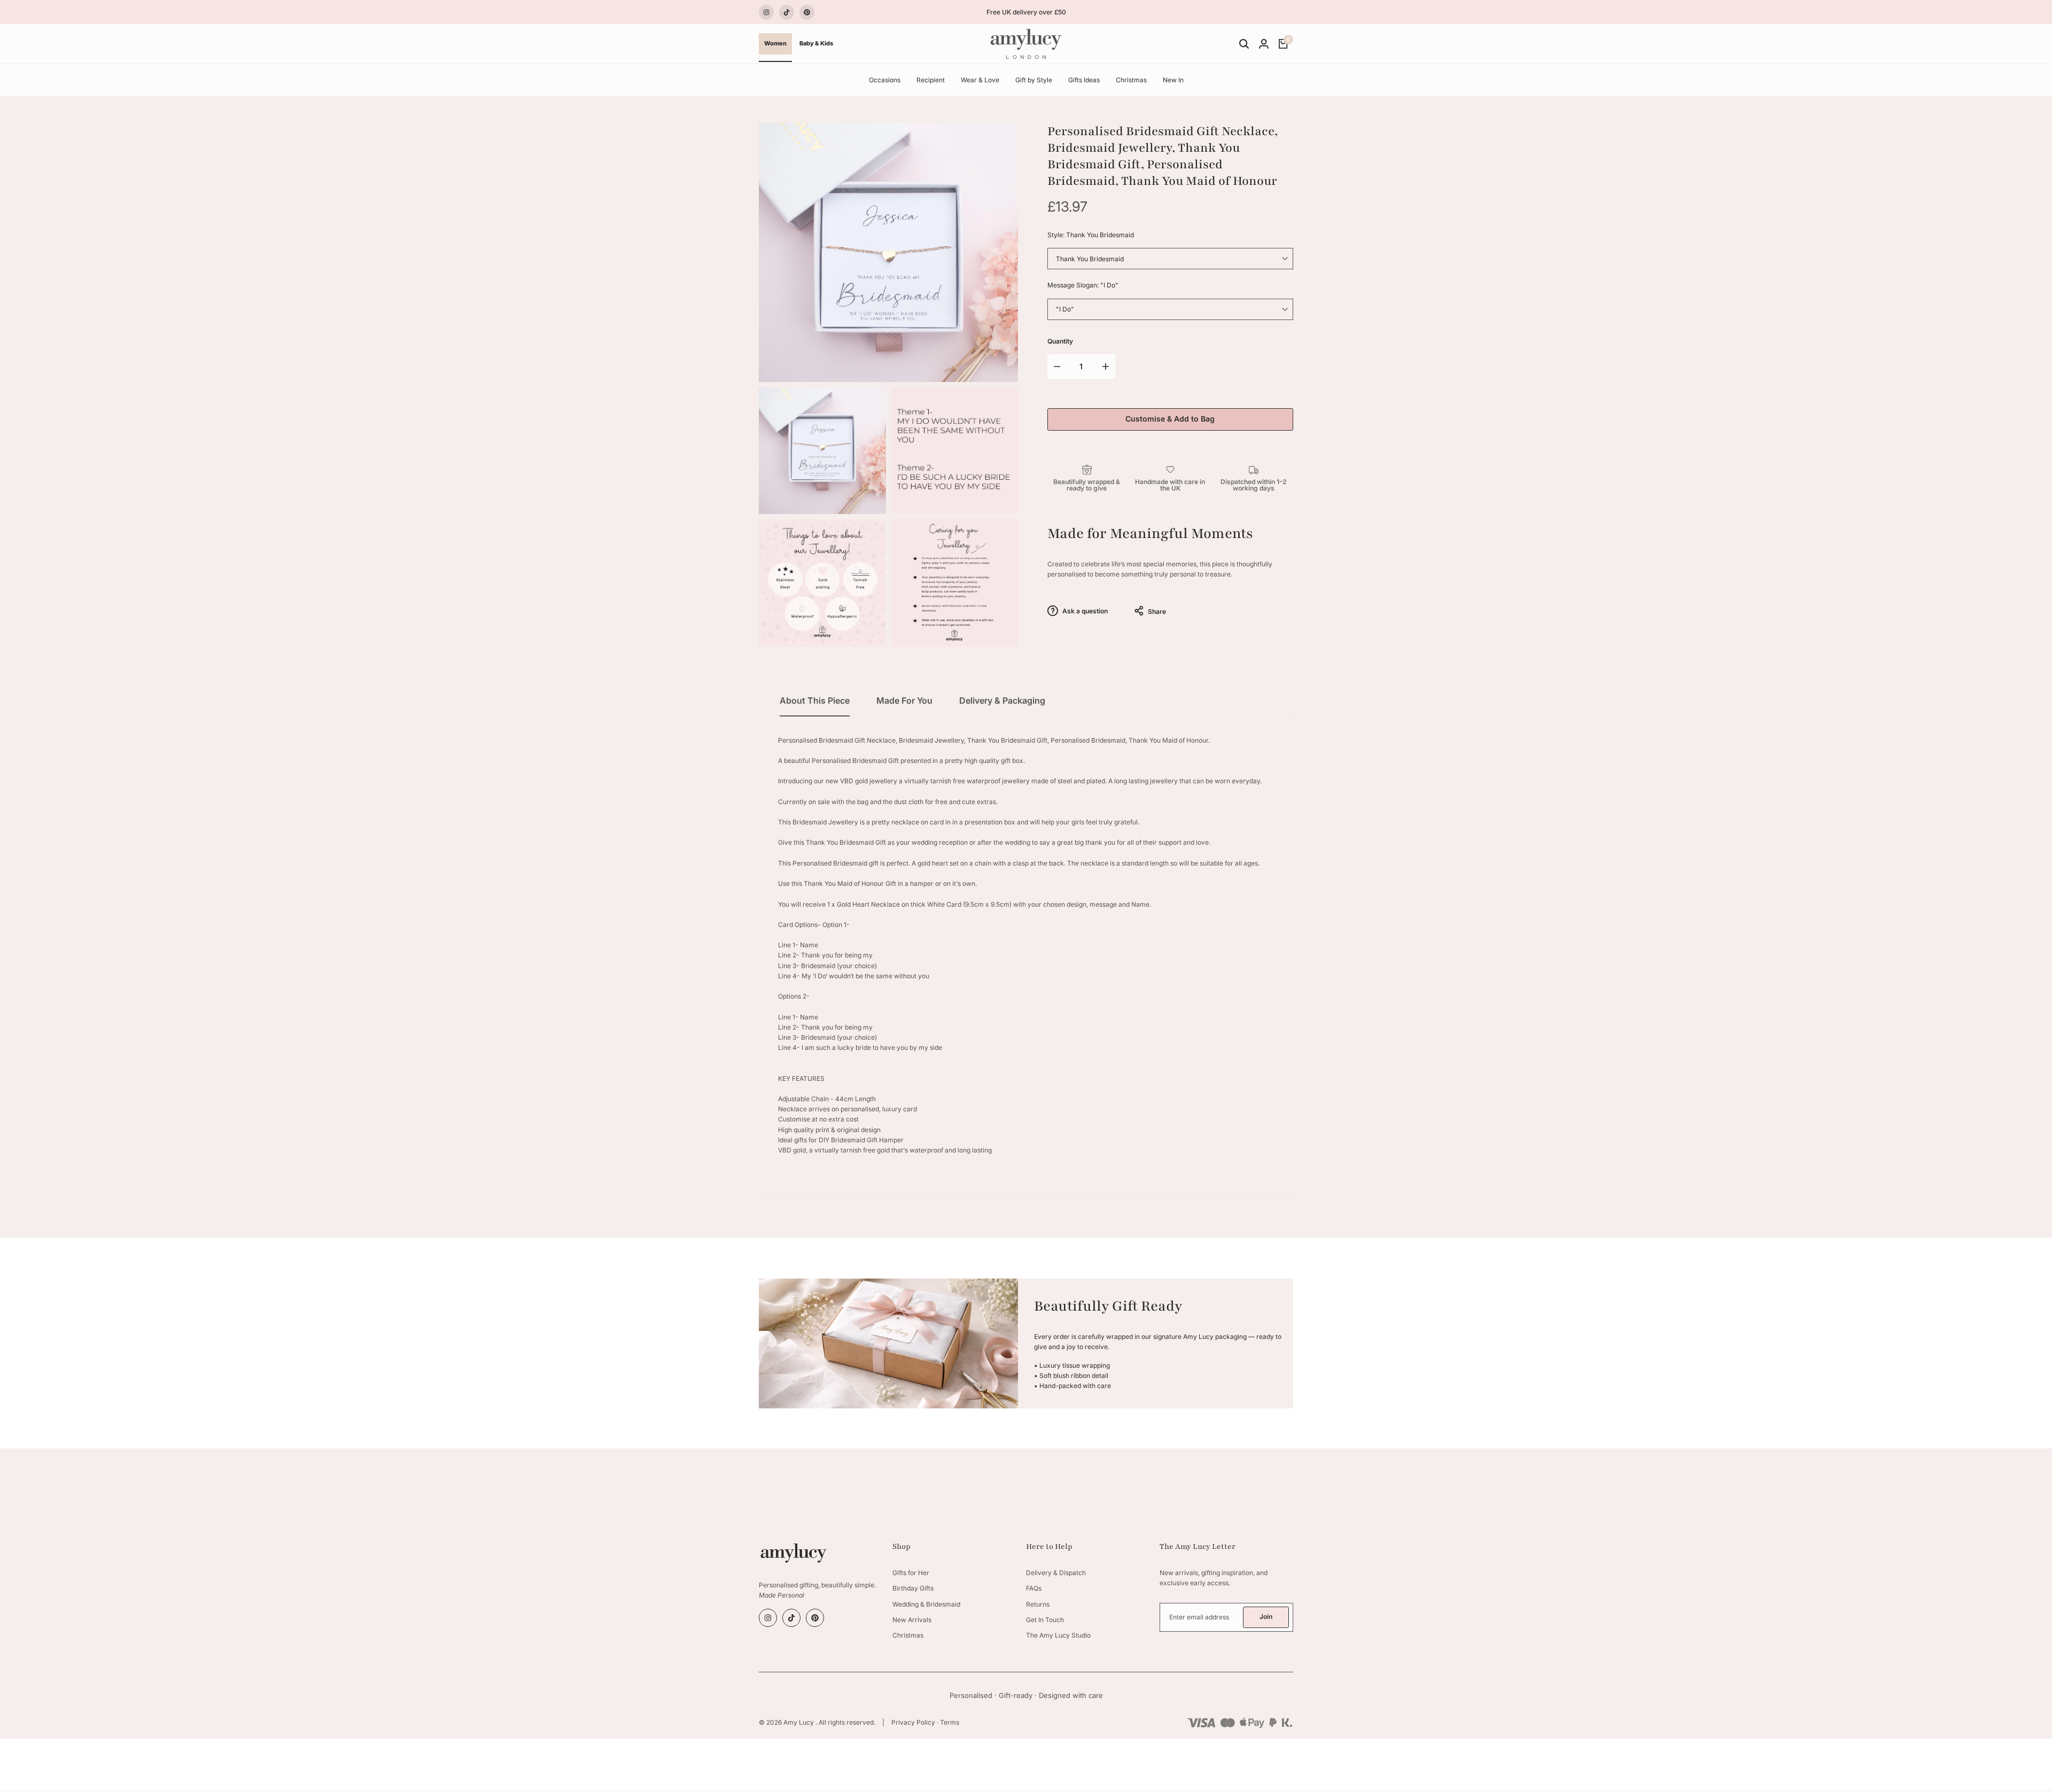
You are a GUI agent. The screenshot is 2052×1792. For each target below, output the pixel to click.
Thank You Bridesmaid (1090, 259)
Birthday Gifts (913, 1588)
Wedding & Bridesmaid (926, 1604)
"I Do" (1065, 309)
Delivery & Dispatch (1056, 1573)
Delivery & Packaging (1002, 700)
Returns (1038, 1604)
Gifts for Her (911, 1573)
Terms (950, 1722)
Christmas (908, 1635)
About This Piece (815, 700)
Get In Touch (1045, 1620)
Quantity (1060, 341)
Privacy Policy (913, 1722)
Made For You (904, 700)
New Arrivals (912, 1620)
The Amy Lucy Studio (1058, 1635)
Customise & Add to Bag (1170, 419)
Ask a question (1084, 611)
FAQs (1034, 1588)
